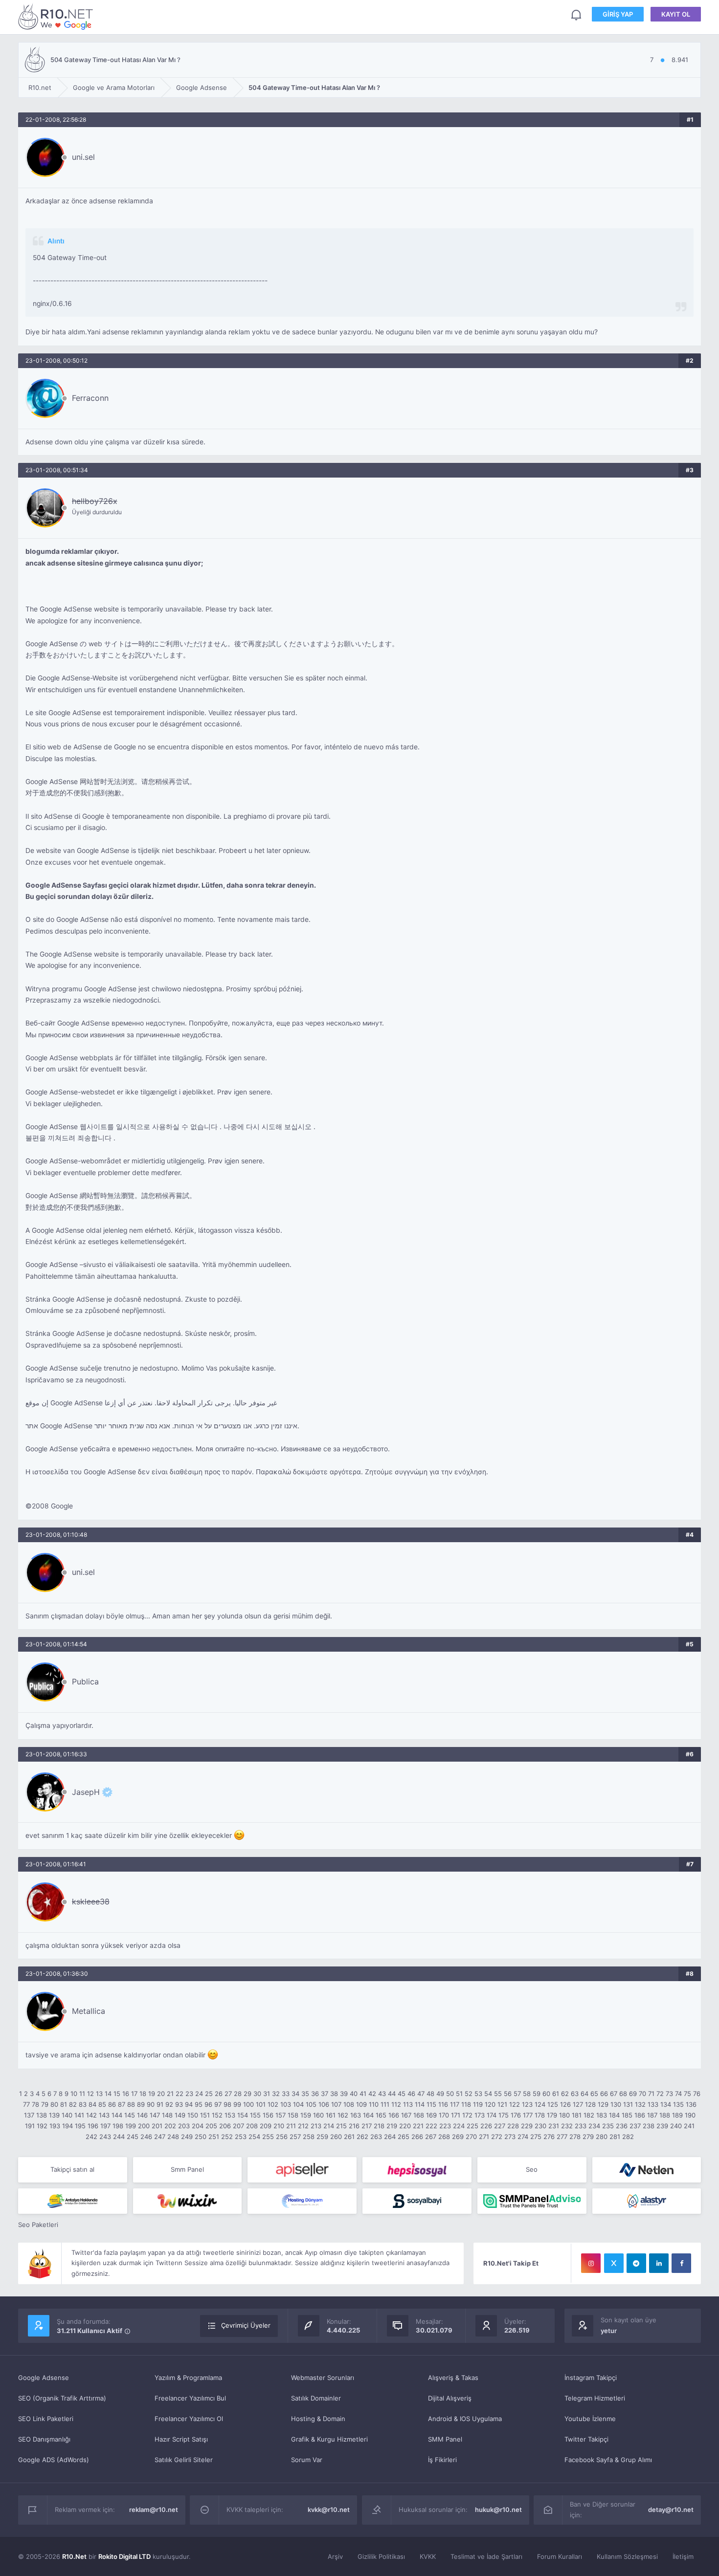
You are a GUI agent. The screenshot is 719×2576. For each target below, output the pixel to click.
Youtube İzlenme (590, 2419)
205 (211, 2126)
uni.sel (83, 157)
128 (590, 2104)
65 (594, 2094)
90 (151, 2104)
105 (311, 2104)
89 (141, 2104)
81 (64, 2104)
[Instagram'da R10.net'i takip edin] (591, 2263)
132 (640, 2104)
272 (497, 2137)
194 (67, 2126)
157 (281, 2115)
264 (390, 2137)
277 (562, 2137)
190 (690, 2115)
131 (628, 2104)
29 (247, 2094)
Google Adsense (44, 2378)
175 (504, 2115)
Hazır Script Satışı (181, 2439)
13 (99, 2094)
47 (421, 2094)
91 (160, 2104)
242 (91, 2137)
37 (325, 2094)
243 (105, 2137)
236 (622, 2126)
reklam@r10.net (154, 2510)
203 (184, 2126)
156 (268, 2115)
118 (466, 2104)
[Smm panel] (532, 2201)
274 (523, 2137)
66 (604, 2094)
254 (254, 2137)
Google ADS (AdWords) (54, 2460)
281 (615, 2137)
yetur (609, 2331)
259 (322, 2137)
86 (112, 2104)
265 (404, 2137)
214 (329, 2126)
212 (303, 2126)
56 (508, 2094)
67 (614, 2094)
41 (363, 2094)
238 (649, 2126)
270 (471, 2137)
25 (209, 2094)
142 (91, 2115)
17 (134, 2094)
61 (556, 2094)
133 (653, 2104)
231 (554, 2126)
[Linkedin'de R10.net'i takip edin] (659, 2263)
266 (417, 2137)
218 (379, 2126)
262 (362, 2137)
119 (478, 2104)
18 (143, 2094)
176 (516, 2115)
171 (456, 2115)
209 (266, 2126)
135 (678, 2104)
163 (356, 2115)
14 (108, 2094)
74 (678, 2094)
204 (198, 2126)
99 (237, 2104)
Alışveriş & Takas (453, 2378)
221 (418, 2126)
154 (243, 2115)
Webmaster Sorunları (323, 2378)
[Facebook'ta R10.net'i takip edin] (681, 2263)
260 (336, 2137)
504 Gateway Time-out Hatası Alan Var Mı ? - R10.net (57, 16)
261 (349, 2137)
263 (376, 2137)
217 (367, 2126)
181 (577, 2115)
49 (440, 2094)
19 (152, 2094)
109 (361, 2104)
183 (602, 2115)
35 (305, 2094)
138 (42, 2115)
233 (581, 2126)
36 (315, 2094)
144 (117, 2115)
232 (567, 2126)
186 (640, 2115)
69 (633, 2094)
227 (500, 2126)
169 (431, 2115)
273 (510, 2137)
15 (117, 2094)
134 (666, 2104)
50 (450, 2094)
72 (660, 2094)
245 (133, 2137)
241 (689, 2126)
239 (662, 2126)
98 (227, 2104)
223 (445, 2126)
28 (238, 2094)
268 (444, 2137)
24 (199, 2094)
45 (402, 2094)
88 (131, 2104)
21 (170, 2094)
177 (528, 2115)
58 (527, 2094)
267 (431, 2137)
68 (623, 2094)
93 (179, 2104)
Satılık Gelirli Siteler (184, 2460)
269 (458, 2137)
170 (444, 2115)
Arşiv (335, 2556)
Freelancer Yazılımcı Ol (189, 2419)
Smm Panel (187, 2169)
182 (589, 2115)
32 (276, 2094)
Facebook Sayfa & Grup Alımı (608, 2460)
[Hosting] (647, 2170)
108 (349, 2104)
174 (492, 2115)
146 (142, 2115)
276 (549, 2137)
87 (122, 2104)
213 (316, 2126)
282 (628, 2137)
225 (472, 2126)
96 (208, 2104)
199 (131, 2126)
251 (214, 2137)
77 (26, 2104)
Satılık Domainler (316, 2398)
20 (161, 2094)
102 (273, 2104)
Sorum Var (307, 2460)
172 (467, 2115)
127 (578, 2104)
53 (478, 2094)
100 (248, 2104)
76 (697, 2094)
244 (119, 2137)
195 (80, 2126)
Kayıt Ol (676, 14)
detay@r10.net (671, 2510)
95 (199, 2104)
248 (173, 2137)
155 (255, 2115)
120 (490, 2104)
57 (517, 2094)
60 (546, 2094)
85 (102, 2104)
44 (392, 2094)
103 (286, 2104)
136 (691, 2104)
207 (238, 2126)
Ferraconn (90, 398)
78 (35, 2104)
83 (83, 2104)
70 (642, 2094)
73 (669, 2094)
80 (54, 2104)
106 (324, 2104)
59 (537, 2094)
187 (652, 2115)
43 (382, 2094)
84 (92, 2104)
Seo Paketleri (38, 2225)
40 (354, 2094)
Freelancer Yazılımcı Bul (190, 2398)
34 (295, 2094)
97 (218, 2104)
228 (513, 2126)
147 (155, 2115)
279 (588, 2137)
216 (354, 2126)
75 (687, 2094)
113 (408, 2104)
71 (651, 2094)
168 (419, 2115)
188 (665, 2115)
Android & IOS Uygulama (465, 2419)
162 (343, 2115)
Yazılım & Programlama (188, 2378)
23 (189, 2094)
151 (205, 2115)
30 (257, 2094)
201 (157, 2126)
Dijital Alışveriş (450, 2398)
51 (459, 2094)
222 (431, 2126)
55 (498, 2094)
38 (334, 2094)
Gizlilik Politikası (381, 2556)
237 (635, 2126)
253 (241, 2137)
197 (105, 2126)
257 (295, 2137)
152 (217, 2115)
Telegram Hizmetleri (595, 2398)
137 (29, 2115)
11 (82, 2094)
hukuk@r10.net (498, 2510)
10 (74, 2094)
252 (227, 2137)
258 (309, 2137)
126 (565, 2104)
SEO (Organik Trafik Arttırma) (62, 2398)
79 (45, 2104)
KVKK (428, 2556)
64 (584, 2094)
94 (189, 2104)
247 (160, 2137)
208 (252, 2126)
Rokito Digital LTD (124, 2556)
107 (336, 2104)
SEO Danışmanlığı (44, 2439)
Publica (85, 1681)
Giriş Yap (618, 14)
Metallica (89, 2011)
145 (130, 2115)
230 (540, 2126)
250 (201, 2137)
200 (144, 2126)
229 (527, 2126)
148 (167, 2115)
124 (540, 2104)
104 (298, 2104)
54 (488, 2094)
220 (405, 2126)
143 (104, 2115)
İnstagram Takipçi (591, 2378)
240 (676, 2126)
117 (455, 2104)
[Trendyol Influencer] (188, 2201)
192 (42, 2126)
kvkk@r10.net (329, 2510)
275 (536, 2137)
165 (381, 2115)
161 (331, 2115)
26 (219, 2094)
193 (55, 2126)
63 (575, 2094)
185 (627, 2115)
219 (392, 2126)
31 (267, 2094)
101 (261, 2104)
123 (527, 2104)
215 (341, 2126)
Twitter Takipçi (586, 2439)
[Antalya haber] (73, 2201)
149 (180, 2115)
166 (394, 2115)
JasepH (86, 1792)
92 (169, 2104)
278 (575, 2137)
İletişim (683, 2556)
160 (318, 2115)
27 (228, 2094)
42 (372, 2094)
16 (126, 2094)
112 (396, 2104)
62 (565, 2094)
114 (420, 2104)
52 (469, 2094)
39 (344, 2094)
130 (616, 2104)
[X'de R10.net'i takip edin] (614, 2263)
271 (484, 2137)
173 (480, 2115)
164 (368, 2115)
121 (502, 2104)
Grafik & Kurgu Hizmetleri (329, 2439)
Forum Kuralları (560, 2556)
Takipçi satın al (72, 2169)
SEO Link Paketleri (46, 2419)
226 (486, 2126)
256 (282, 2137)
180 (564, 2115)
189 (677, 2115)
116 (443, 2104)
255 (268, 2137)
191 (30, 2126)
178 (540, 2115)
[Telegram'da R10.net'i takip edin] (636, 2263)
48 (430, 2094)
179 (552, 2115)
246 (146, 2137)
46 (411, 2094)
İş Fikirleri (442, 2460)
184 (614, 2115)
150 (193, 2115)
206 (225, 2126)
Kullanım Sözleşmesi (627, 2556)
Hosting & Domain (318, 2419)
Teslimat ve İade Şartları (486, 2556)
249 (187, 2137)
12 (90, 2094)
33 (286, 2094)
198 (118, 2126)
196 (93, 2126)
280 (602, 2137)
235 (608, 2126)
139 (54, 2115)
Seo (532, 2169)
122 (515, 2104)
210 (279, 2126)
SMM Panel (445, 2439)
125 (553, 2104)
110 (374, 2104)
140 (67, 2115)
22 (180, 2094)
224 (459, 2126)
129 (603, 2104)
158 (293, 2115)
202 (170, 2126)
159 (306, 2115)
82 (73, 2104)
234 (594, 2126)
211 (291, 2126)
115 (431, 2104)
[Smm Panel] (302, 2170)
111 (385, 2104)
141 (79, 2115)
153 (230, 2115)
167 (406, 2115)
